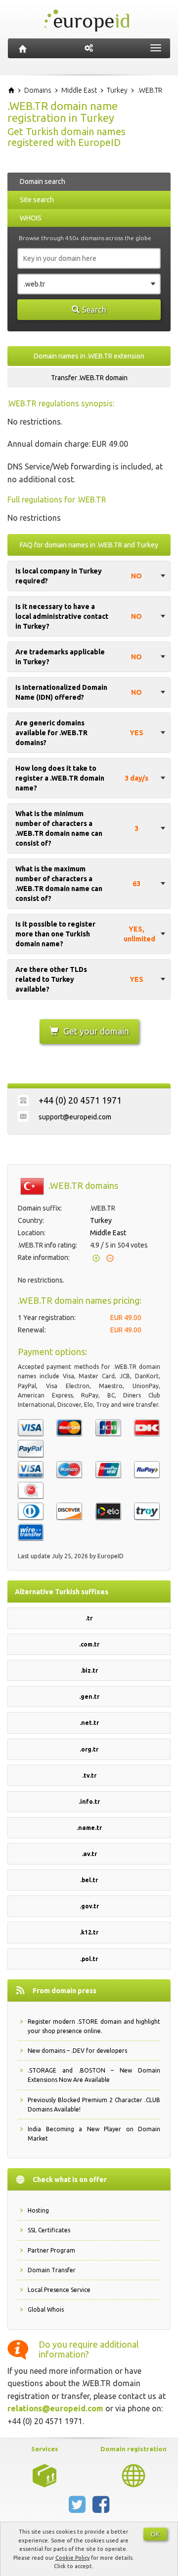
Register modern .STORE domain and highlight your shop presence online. (94, 2026)
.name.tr (89, 1828)
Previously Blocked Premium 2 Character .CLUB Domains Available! (94, 2105)
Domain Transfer (52, 2270)
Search (94, 310)
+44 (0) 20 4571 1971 (80, 1100)
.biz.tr (89, 1670)
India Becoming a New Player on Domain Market (94, 2134)
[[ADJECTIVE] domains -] (44, 2475)
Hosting (38, 2210)
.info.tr (89, 1802)
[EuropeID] (23, 48)
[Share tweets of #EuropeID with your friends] (78, 2508)
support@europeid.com (75, 1117)
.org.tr (89, 1749)
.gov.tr (89, 1906)
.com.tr (89, 1644)
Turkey (101, 1220)
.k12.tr (89, 1932)
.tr (89, 1618)
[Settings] (89, 48)
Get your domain (96, 1031)
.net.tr (89, 1723)
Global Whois (46, 2309)
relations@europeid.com (55, 2408)
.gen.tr (89, 1697)
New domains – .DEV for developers (77, 2051)
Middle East (108, 1233)
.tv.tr (89, 1775)
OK (155, 2534)
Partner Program (51, 2250)
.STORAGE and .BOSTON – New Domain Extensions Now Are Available (94, 2075)
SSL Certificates (49, 2230)
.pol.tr (89, 1959)
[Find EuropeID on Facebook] (101, 2508)
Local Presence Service (59, 2290)
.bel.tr (89, 1880)
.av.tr (89, 1854)
